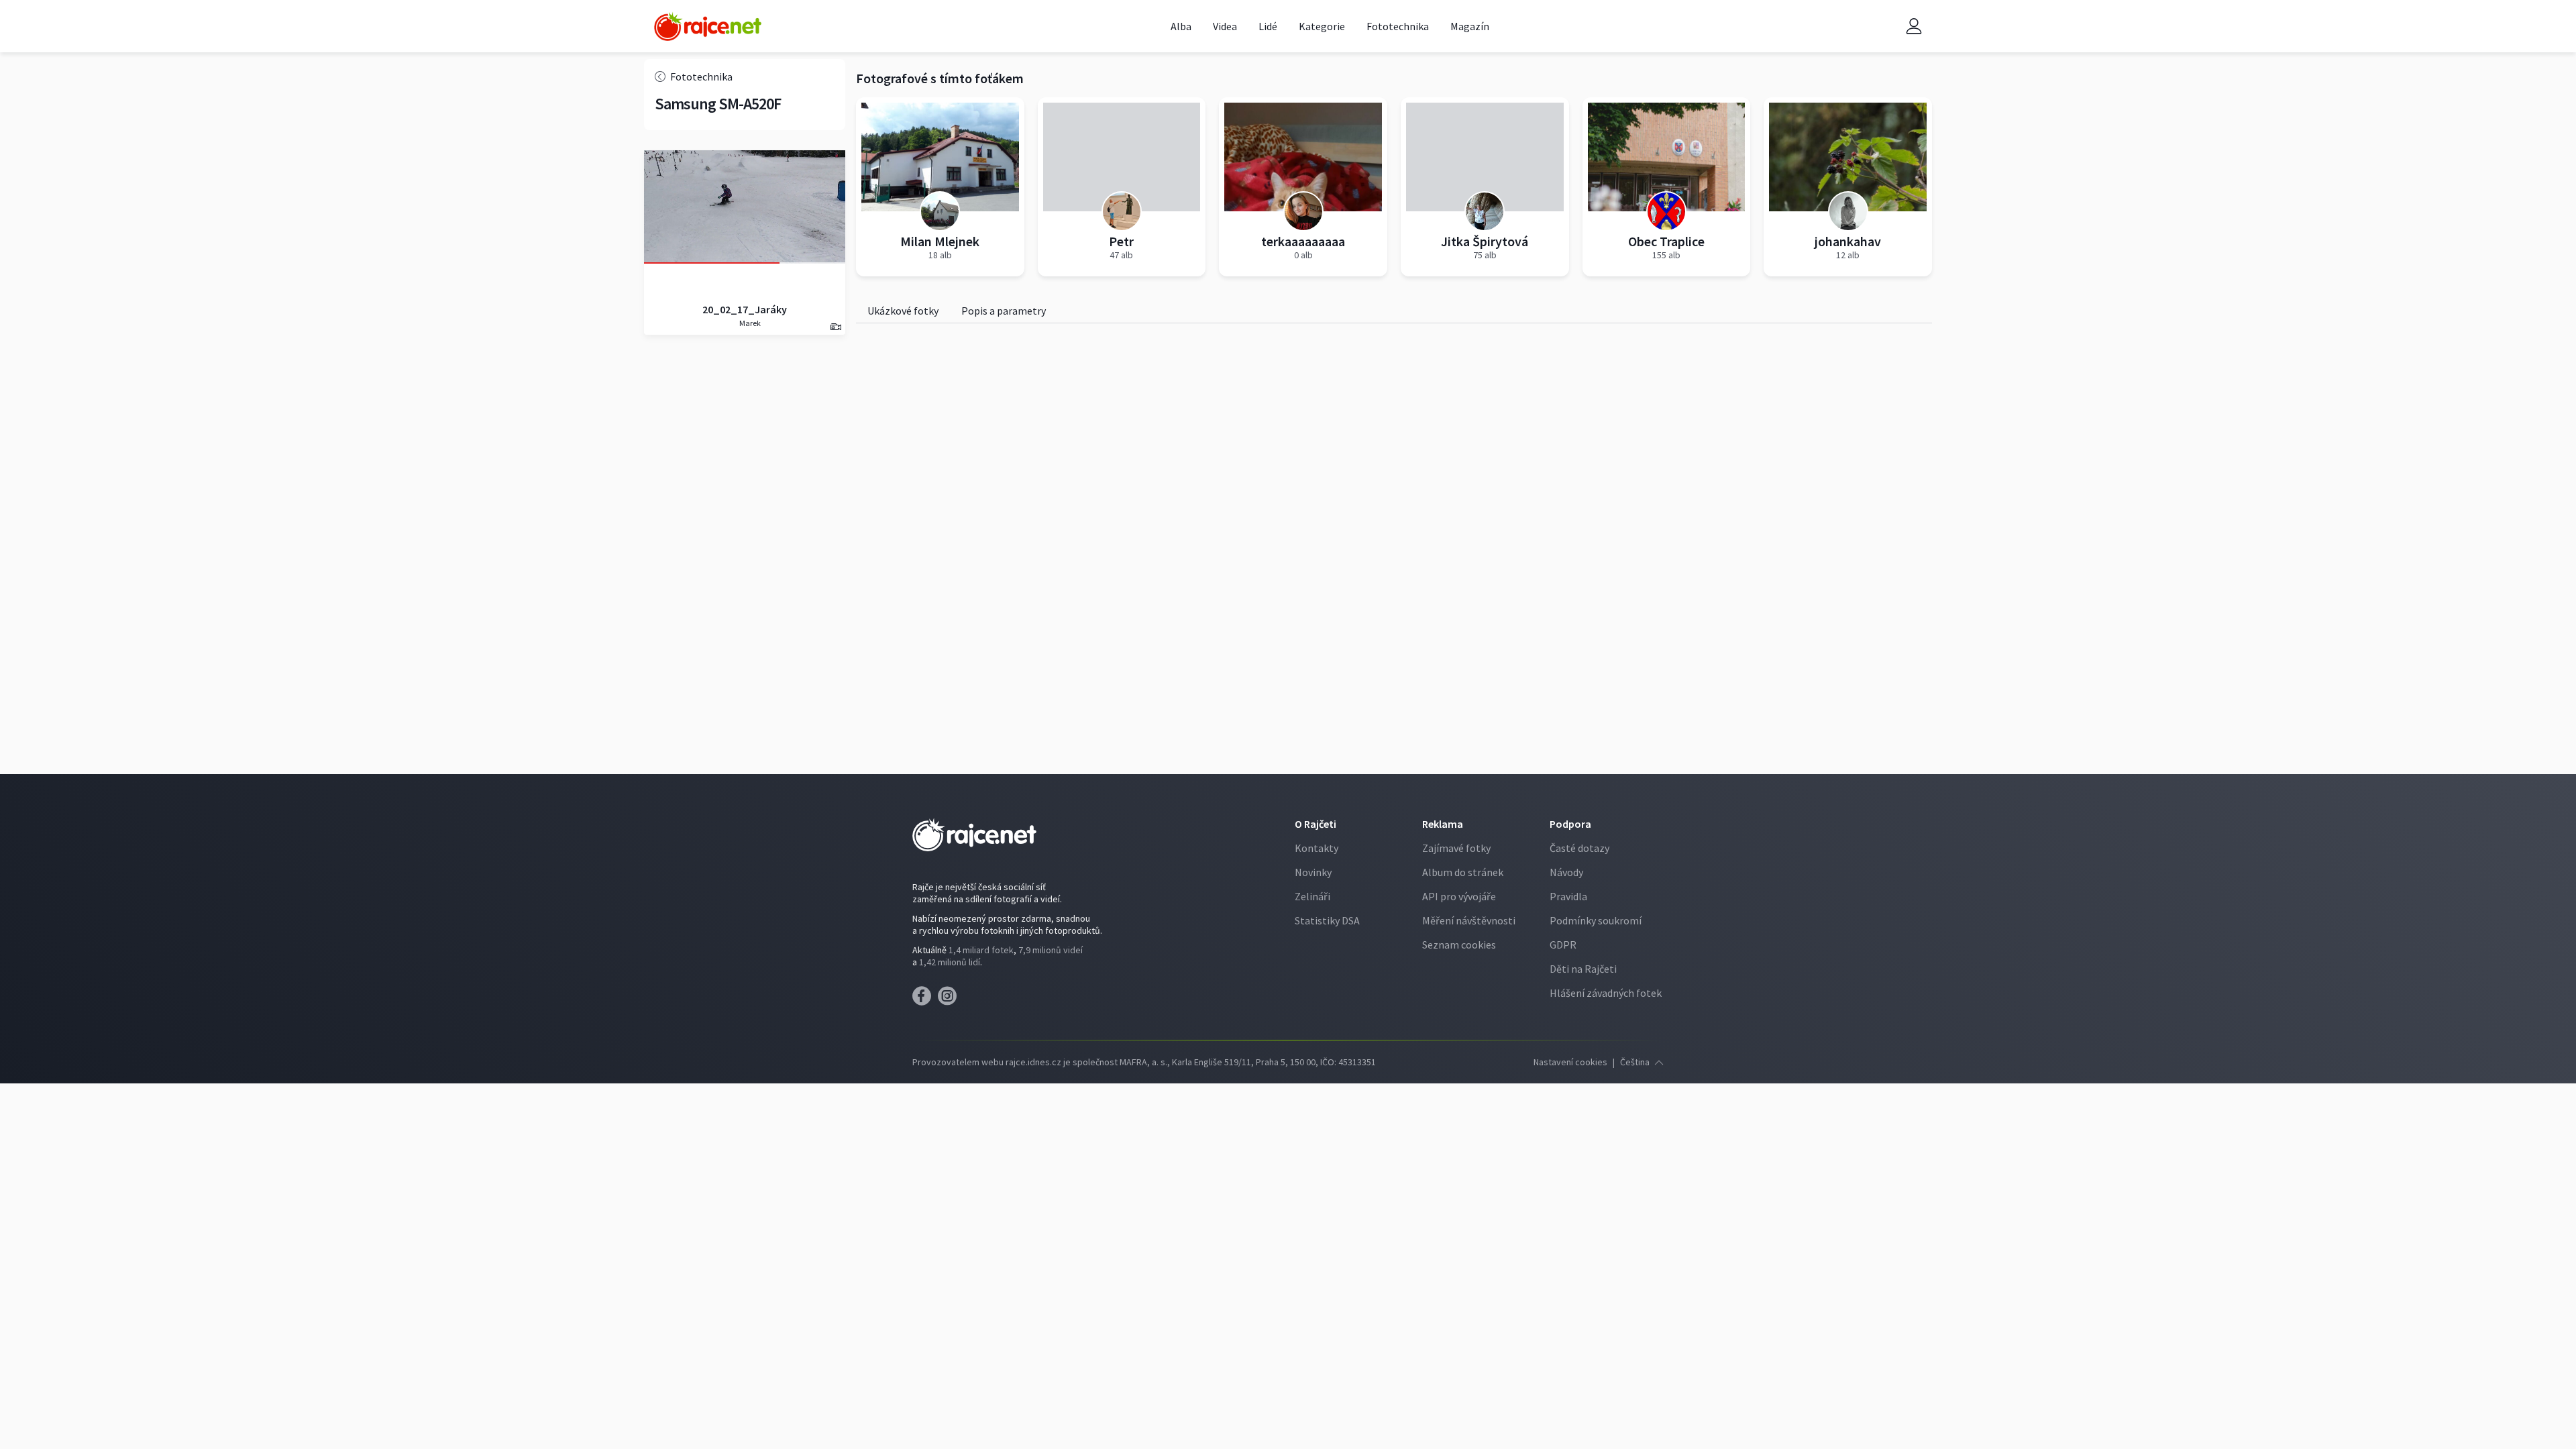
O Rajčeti (1316, 824)
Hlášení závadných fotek (1606, 993)
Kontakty (1317, 848)
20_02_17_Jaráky (745, 309)
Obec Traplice (1666, 241)
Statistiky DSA (1327, 920)
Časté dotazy (1579, 848)
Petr (1121, 241)
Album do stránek (1463, 872)
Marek (749, 323)
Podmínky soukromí (1596, 920)
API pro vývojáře (1459, 896)
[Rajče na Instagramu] (950, 1000)
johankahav (1848, 241)
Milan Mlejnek (940, 241)
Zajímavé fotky (1456, 848)
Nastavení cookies (1570, 1062)
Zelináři (1312, 896)
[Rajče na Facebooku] (925, 1000)
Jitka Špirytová (1485, 241)
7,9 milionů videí (1051, 950)
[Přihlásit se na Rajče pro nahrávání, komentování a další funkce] (1914, 26)
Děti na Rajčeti (1583, 969)
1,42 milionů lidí (950, 962)
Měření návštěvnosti (1469, 920)
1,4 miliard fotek (981, 950)
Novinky (1313, 872)
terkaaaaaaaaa (1303, 241)
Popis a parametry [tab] (1004, 311)
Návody (1566, 872)
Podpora (1570, 824)
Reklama (1443, 824)
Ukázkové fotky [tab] (903, 311)
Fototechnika (701, 76)
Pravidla (1568, 896)
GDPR (1563, 945)
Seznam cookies (1459, 945)
